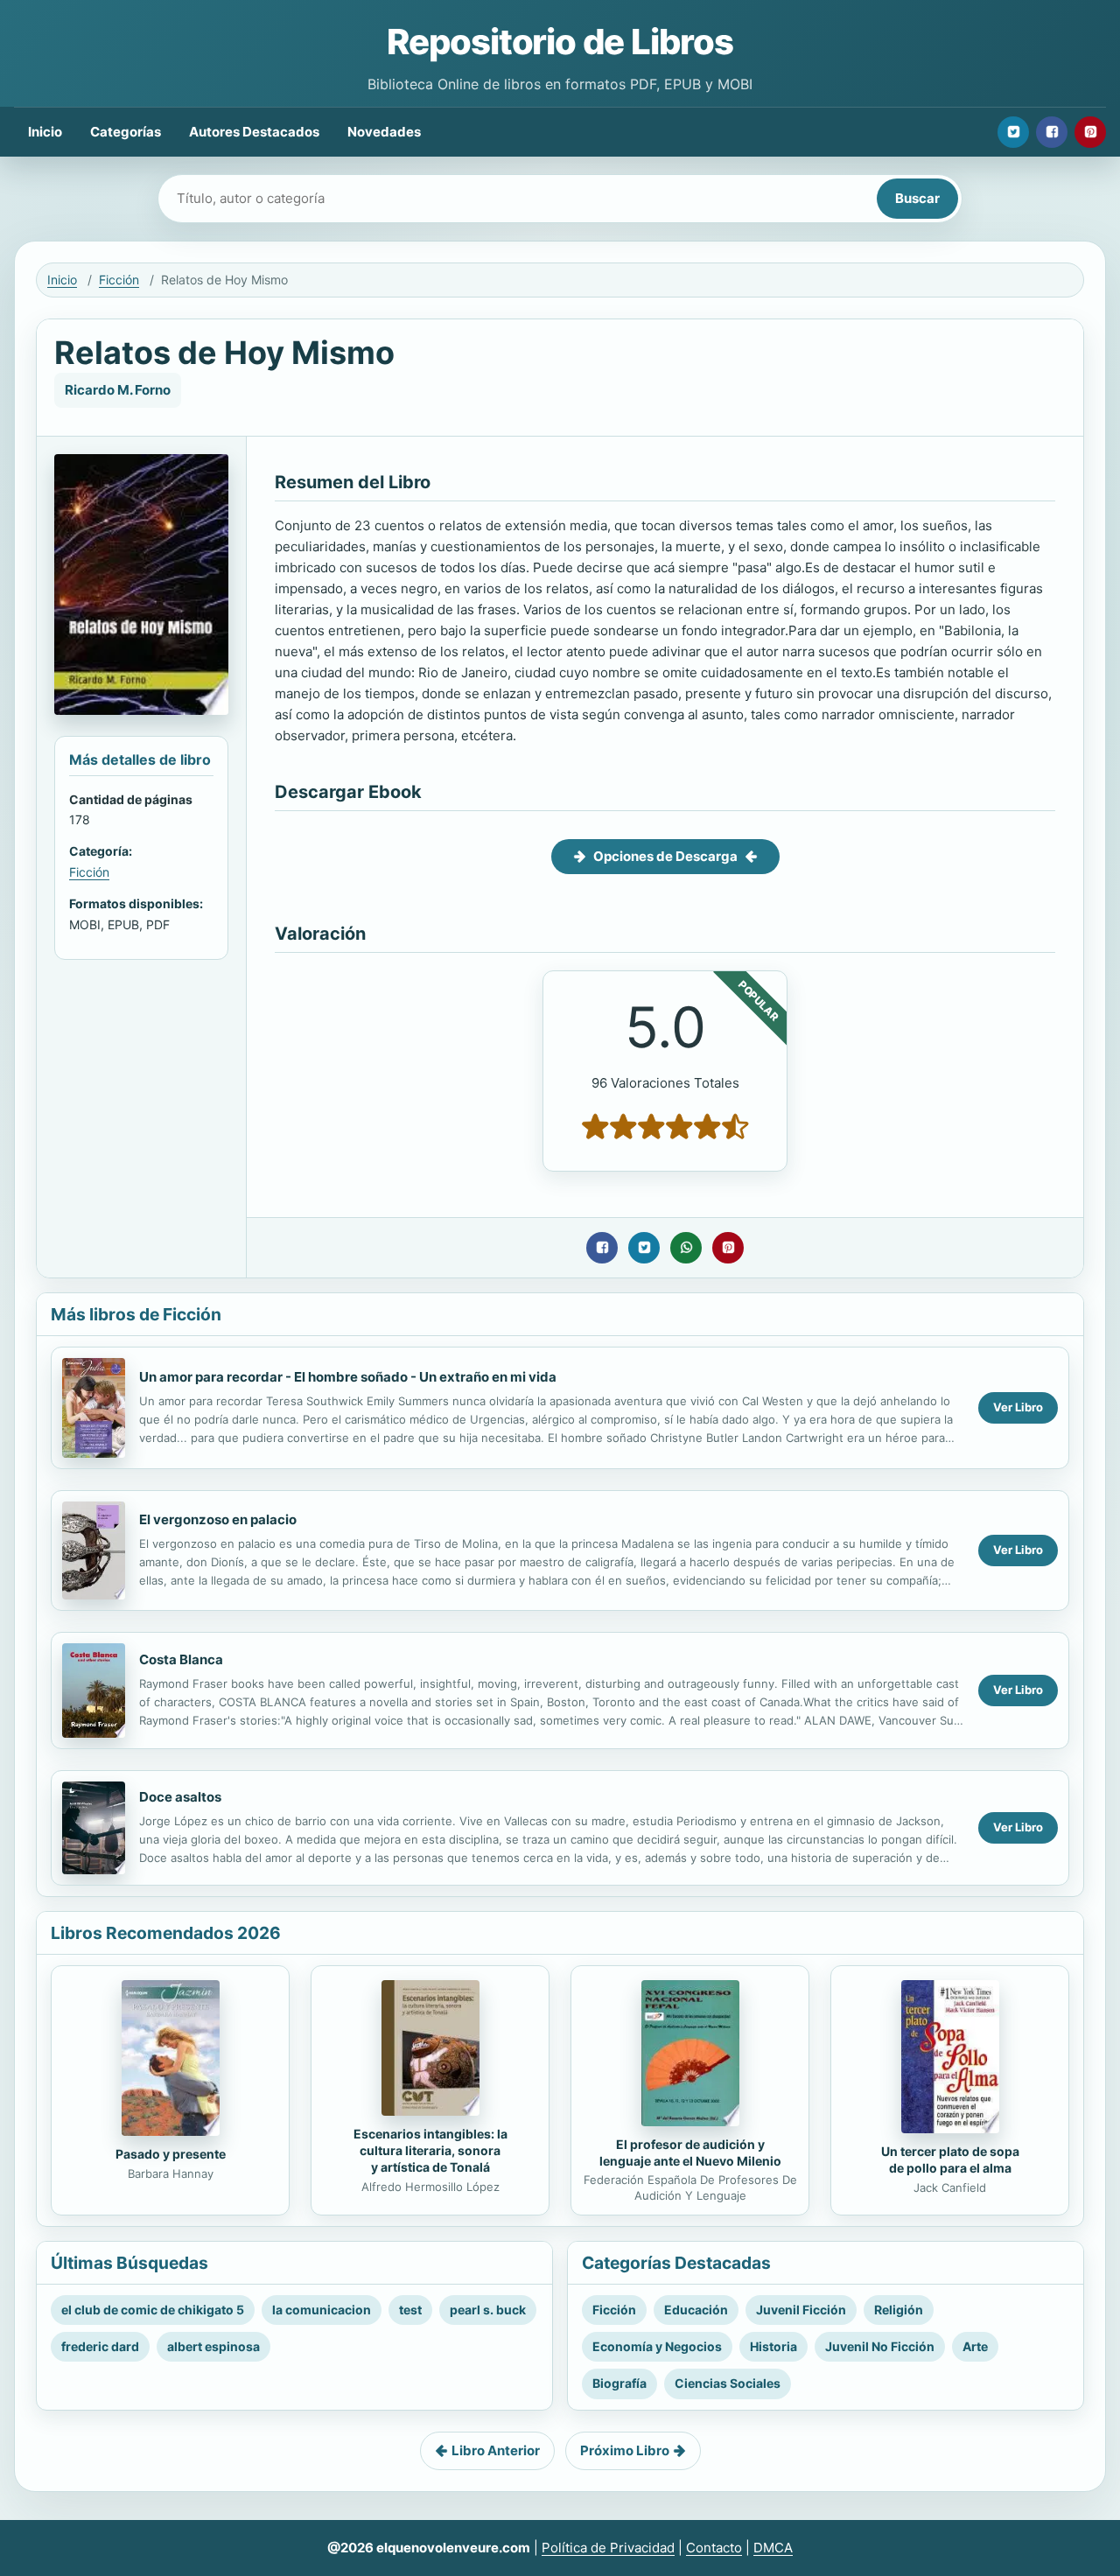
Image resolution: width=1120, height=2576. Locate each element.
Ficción (119, 280)
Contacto (714, 2548)
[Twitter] (1013, 132)
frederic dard (100, 2346)
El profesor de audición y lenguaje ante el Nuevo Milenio (690, 2152)
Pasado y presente (171, 2154)
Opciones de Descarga (665, 856)
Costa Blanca (181, 1659)
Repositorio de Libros (560, 42)
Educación (696, 2310)
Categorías (126, 132)
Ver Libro (1018, 1407)
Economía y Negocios (657, 2346)
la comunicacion (322, 2310)
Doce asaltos (180, 1797)
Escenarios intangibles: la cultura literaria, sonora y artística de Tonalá (430, 2150)
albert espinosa (213, 2346)
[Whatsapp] (686, 1248)
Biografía (619, 2383)
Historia (773, 2346)
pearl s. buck (488, 2310)
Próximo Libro (625, 2450)
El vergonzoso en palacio (218, 1519)
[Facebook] (1052, 132)
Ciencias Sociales (728, 2383)
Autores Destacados (254, 132)
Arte (975, 2346)
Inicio (45, 132)
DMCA (773, 2548)
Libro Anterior (496, 2450)
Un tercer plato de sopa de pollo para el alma (950, 2159)
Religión (899, 2310)
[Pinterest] (1090, 132)
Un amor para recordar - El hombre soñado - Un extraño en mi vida (348, 1377)
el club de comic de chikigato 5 (153, 2310)
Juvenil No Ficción (880, 2346)
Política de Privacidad (608, 2548)
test (410, 2310)
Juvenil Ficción (801, 2310)
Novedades (384, 132)
